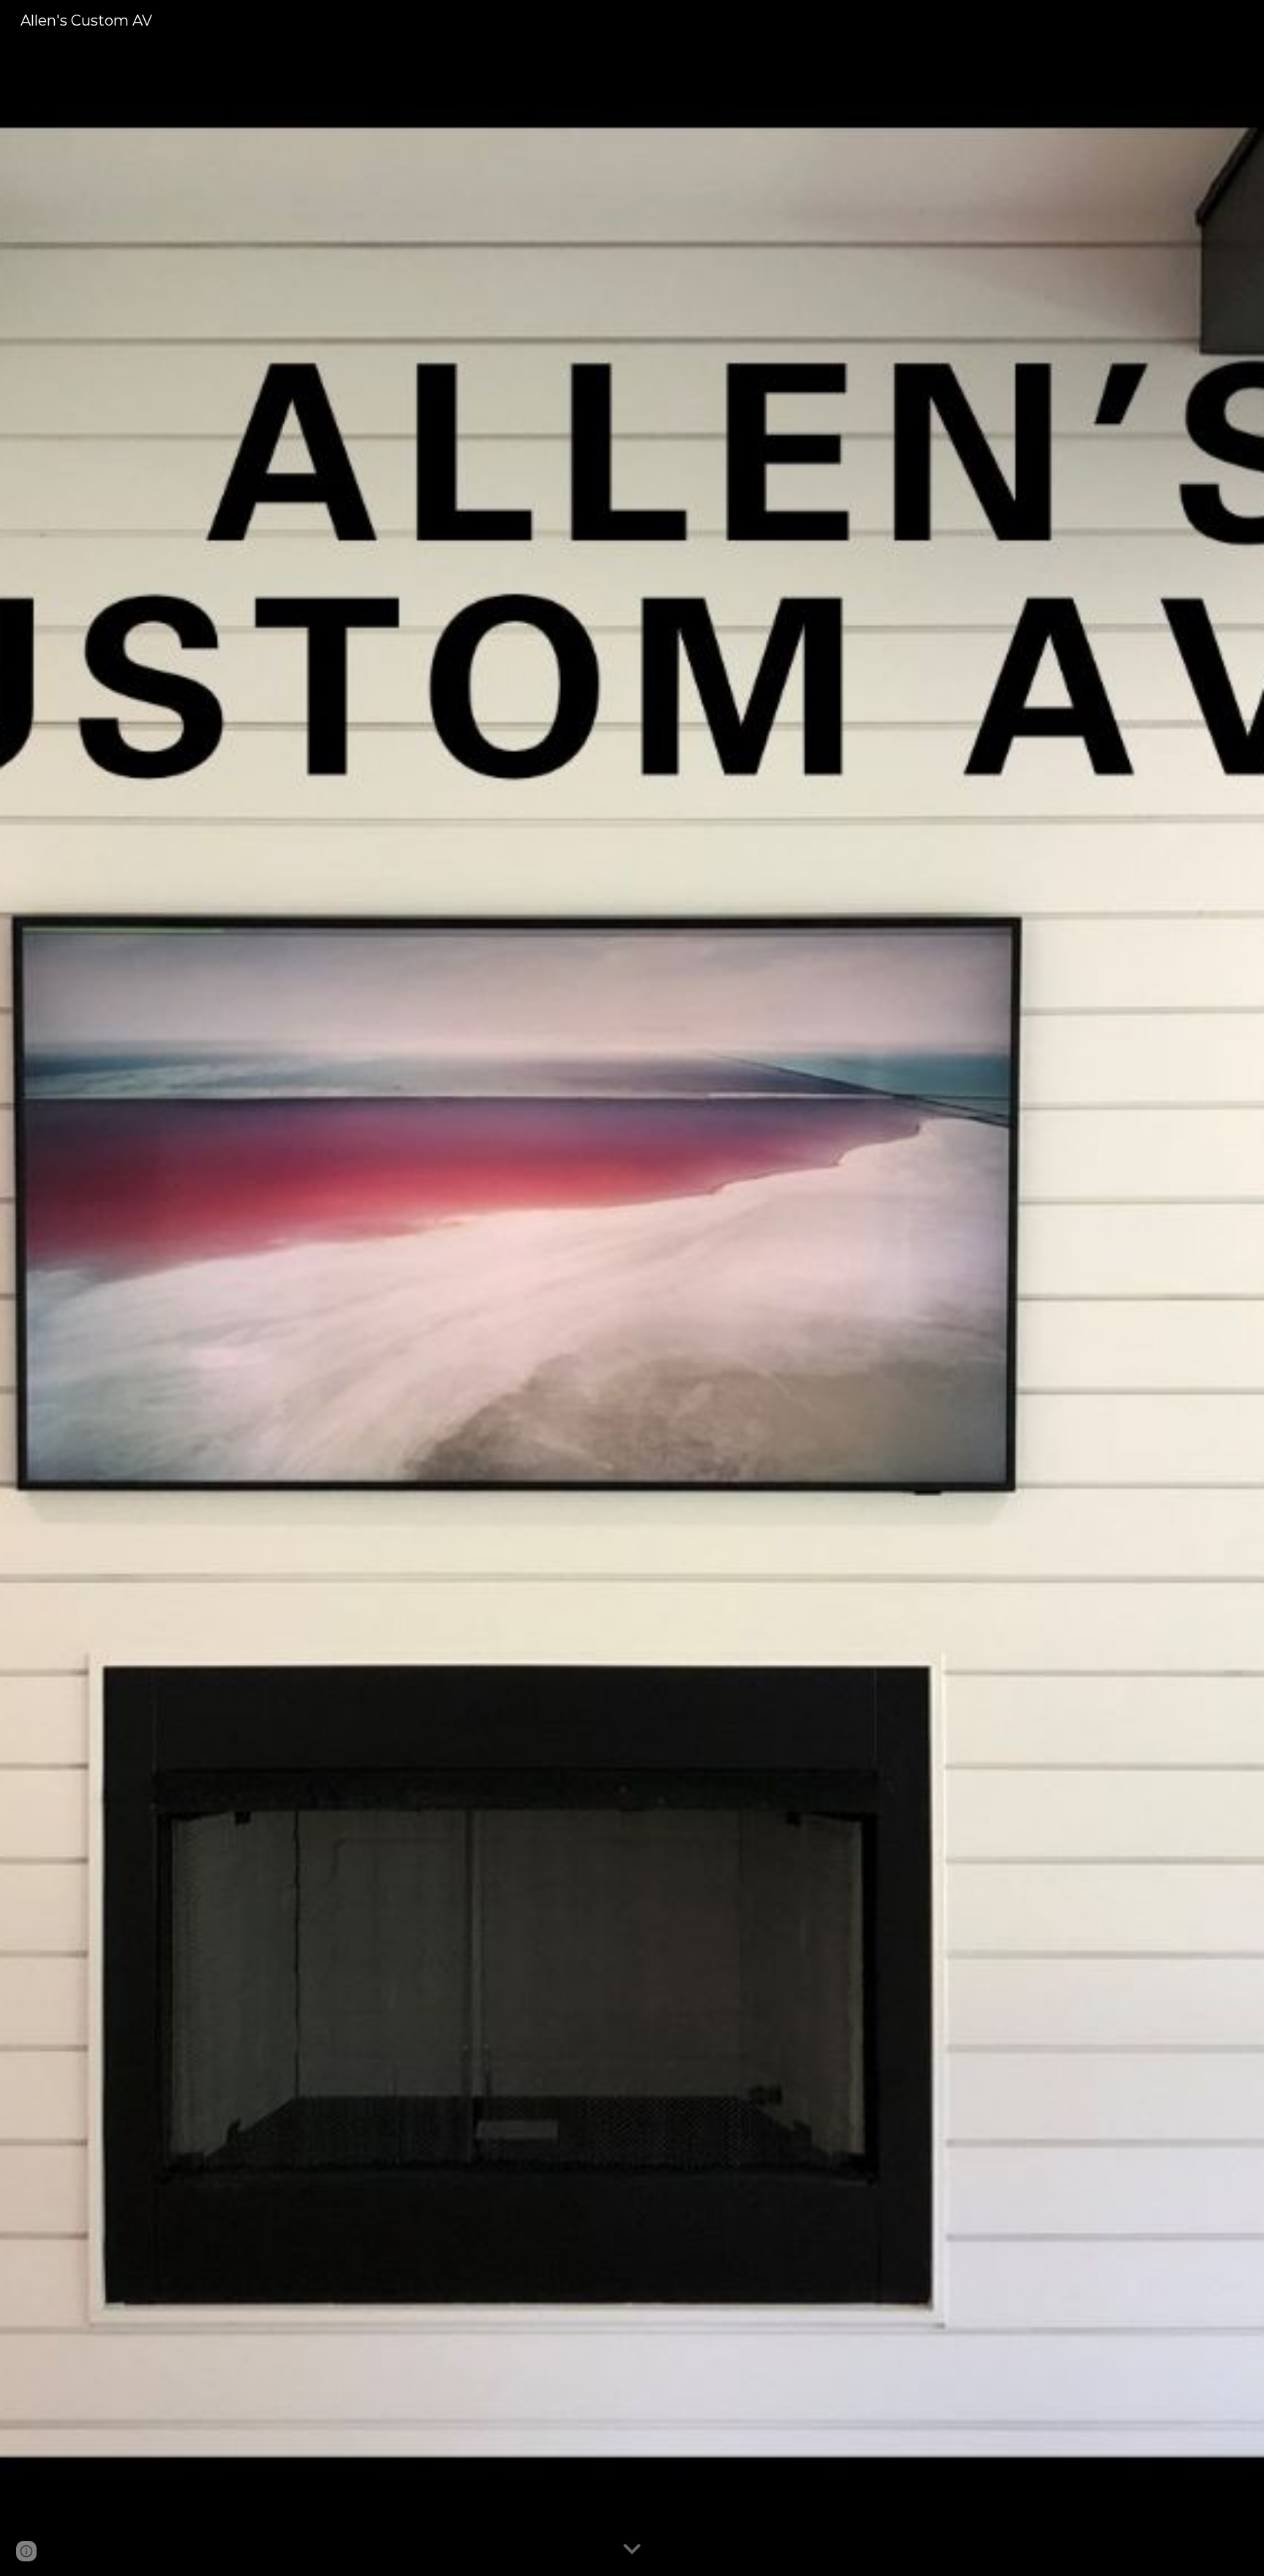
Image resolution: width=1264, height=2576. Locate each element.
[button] (632, 2550)
